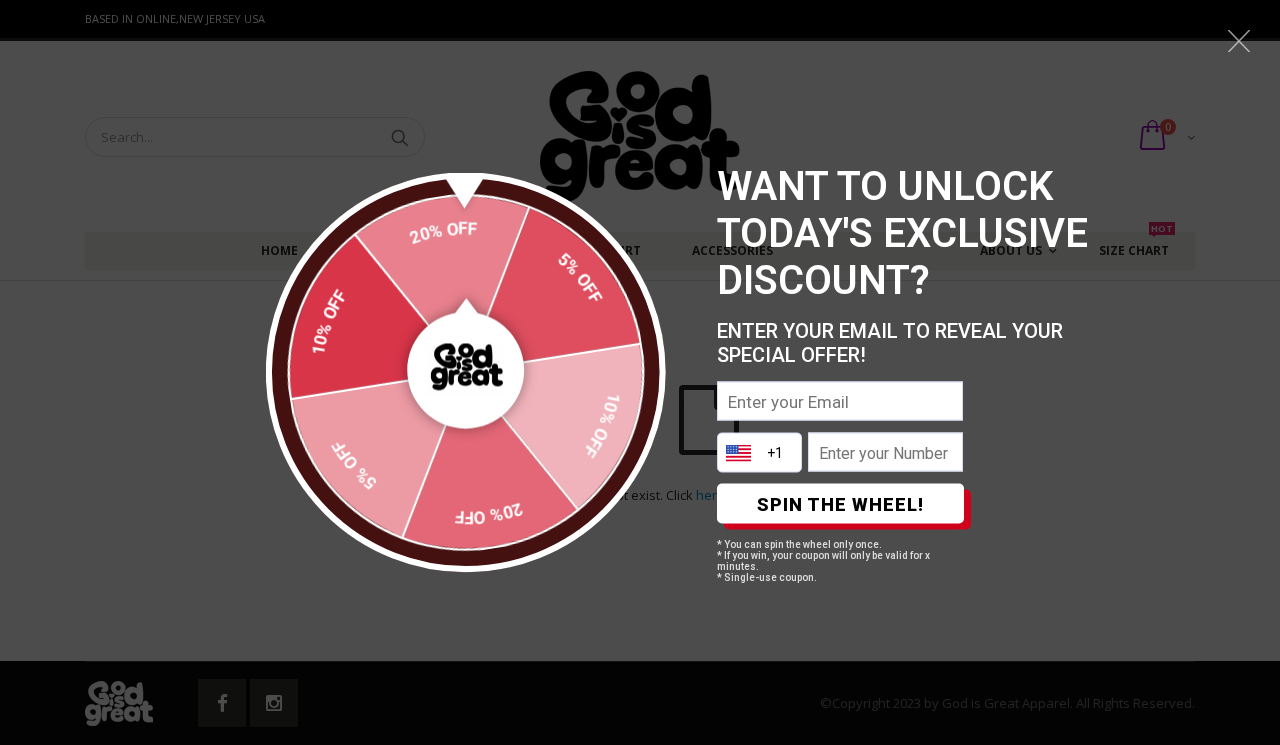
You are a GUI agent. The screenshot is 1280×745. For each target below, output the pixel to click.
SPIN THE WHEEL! (840, 503)
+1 (775, 453)
